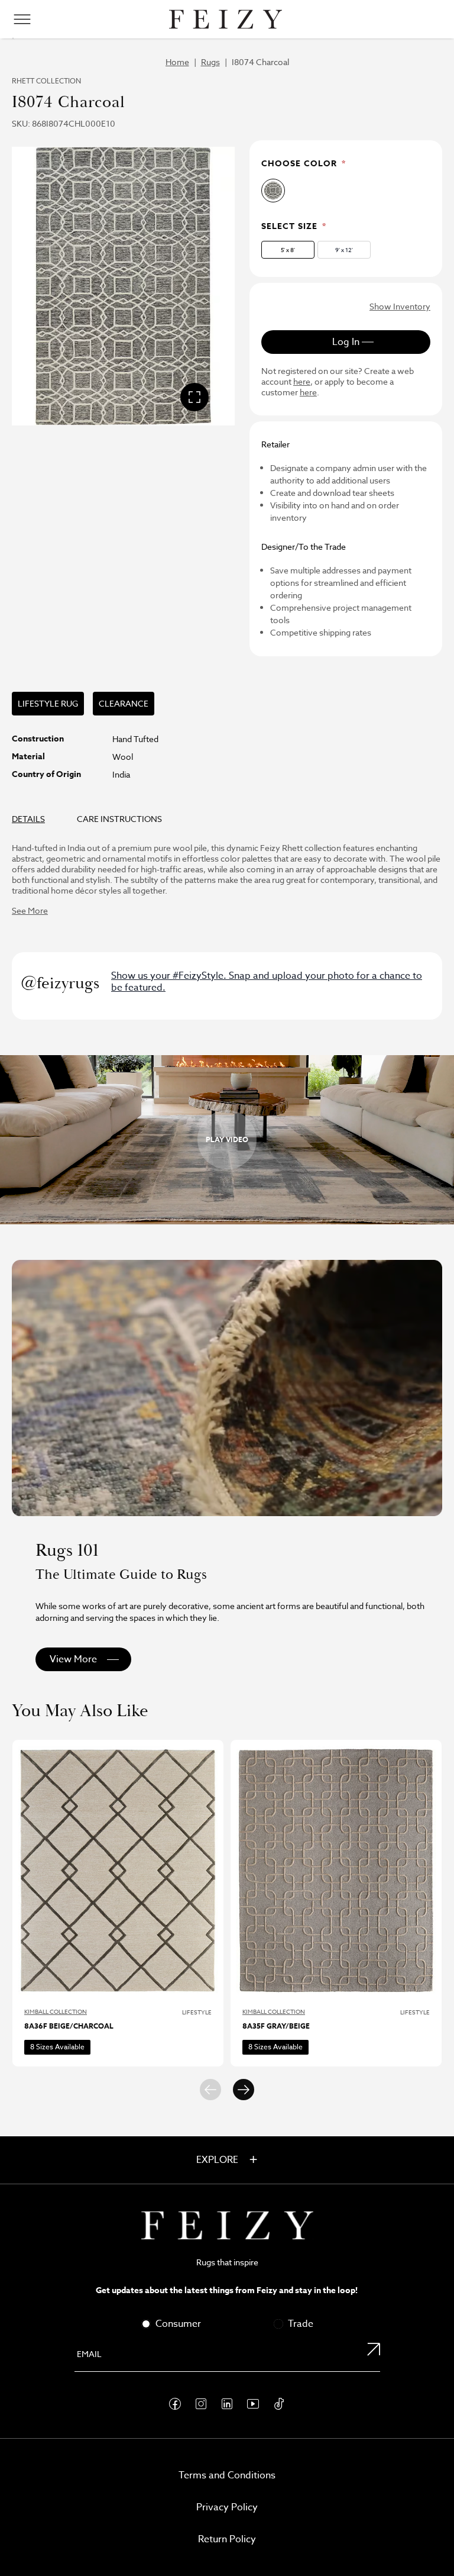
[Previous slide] (210, 2090)
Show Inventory (400, 306)
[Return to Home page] (227, 2225)
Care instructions (119, 819)
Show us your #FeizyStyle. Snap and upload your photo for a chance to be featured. (267, 982)
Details (28, 819)
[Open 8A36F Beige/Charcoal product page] (118, 1870)
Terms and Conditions (227, 2475)
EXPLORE (218, 2160)
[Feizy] (226, 19)
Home (177, 62)
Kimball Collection (56, 2011)
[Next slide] (244, 2090)
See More (30, 910)
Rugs (210, 62)
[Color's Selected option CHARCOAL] (273, 191)
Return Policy (227, 2539)
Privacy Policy (227, 2507)
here (302, 382)
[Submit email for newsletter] (367, 2355)
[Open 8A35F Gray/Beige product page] (336, 1870)
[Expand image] (194, 397)
